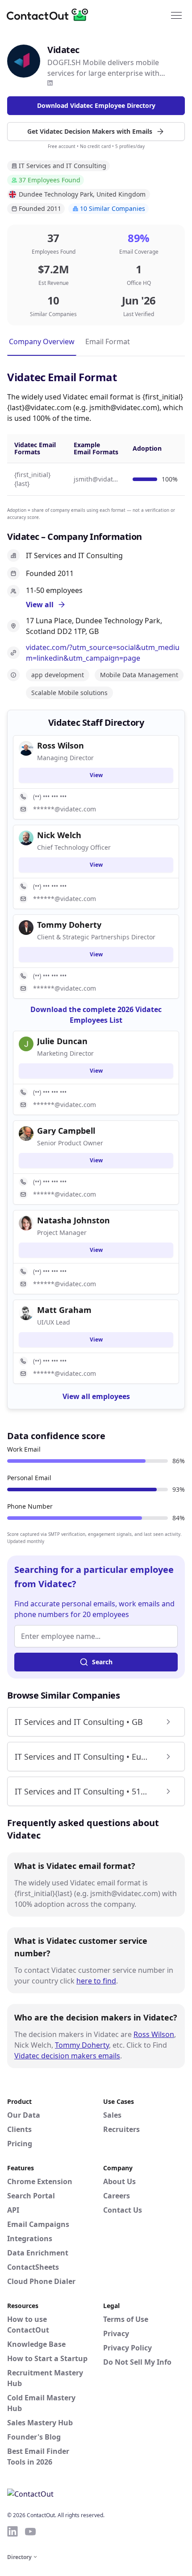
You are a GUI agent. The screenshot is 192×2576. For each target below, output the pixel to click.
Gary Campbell (66, 1131)
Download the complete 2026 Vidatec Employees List (96, 1015)
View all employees (96, 1396)
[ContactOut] (50, 15)
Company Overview (42, 342)
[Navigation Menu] (176, 15)
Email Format (108, 342)
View (96, 775)
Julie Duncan (62, 1041)
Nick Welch (59, 835)
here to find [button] (96, 1981)
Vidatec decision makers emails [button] (67, 2056)
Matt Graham (64, 1310)
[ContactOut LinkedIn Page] (13, 2531)
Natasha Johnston (73, 1220)
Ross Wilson (154, 2034)
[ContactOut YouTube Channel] (30, 2531)
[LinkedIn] (50, 83)
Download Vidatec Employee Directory (96, 105)
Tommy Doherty (82, 2045)
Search (102, 1662)
